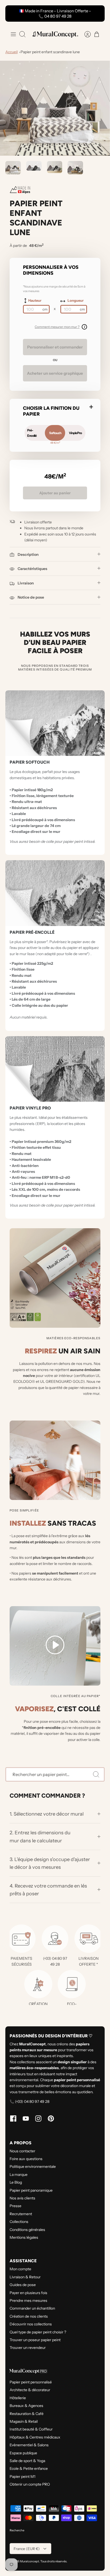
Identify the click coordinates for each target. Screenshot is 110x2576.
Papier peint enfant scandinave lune (50, 52)
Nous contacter (22, 2151)
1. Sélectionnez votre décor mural (47, 1814)
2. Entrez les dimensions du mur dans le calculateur (40, 1836)
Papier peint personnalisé (31, 2382)
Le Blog (16, 2182)
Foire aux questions (26, 2159)
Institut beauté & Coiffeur (31, 2429)
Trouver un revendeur (28, 2348)
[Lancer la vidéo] (55, 1646)
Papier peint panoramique (31, 2190)
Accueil (11, 52)
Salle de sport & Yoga (27, 2461)
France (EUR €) (27, 2549)
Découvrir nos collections (31, 2324)
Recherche (17, 2530)
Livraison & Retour (25, 2277)
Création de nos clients (29, 2316)
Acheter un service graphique (55, 373)
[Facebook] (13, 2118)
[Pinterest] (51, 2118)
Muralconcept (30, 2561)
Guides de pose (23, 2285)
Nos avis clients (22, 2198)
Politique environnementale (33, 2167)
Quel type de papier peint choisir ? (38, 2332)
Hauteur (35, 300)
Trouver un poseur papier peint (35, 2340)
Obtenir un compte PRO (30, 2484)
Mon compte (20, 2269)
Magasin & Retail (24, 2421)
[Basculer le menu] (13, 34)
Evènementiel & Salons (29, 2445)
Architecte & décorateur (30, 2390)
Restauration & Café (27, 2414)
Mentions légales (24, 2237)
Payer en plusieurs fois (28, 2293)
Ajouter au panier (55, 493)
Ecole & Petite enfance (29, 2468)
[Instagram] (38, 2118)
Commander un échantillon (32, 2308)
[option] (55, 108)
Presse (15, 2206)
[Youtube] (26, 2118)
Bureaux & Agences (26, 2406)
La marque (19, 2175)
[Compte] (85, 34)
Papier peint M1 (22, 2477)
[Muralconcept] (55, 34)
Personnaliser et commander (55, 347)
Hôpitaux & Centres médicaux (35, 2437)
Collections (19, 2222)
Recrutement (21, 2214)
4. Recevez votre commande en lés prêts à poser (48, 1890)
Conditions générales (27, 2230)
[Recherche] (96, 1774)
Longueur (76, 300)
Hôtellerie (18, 2398)
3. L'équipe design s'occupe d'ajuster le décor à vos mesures (50, 1863)
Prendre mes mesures (28, 2301)
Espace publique (23, 2453)
